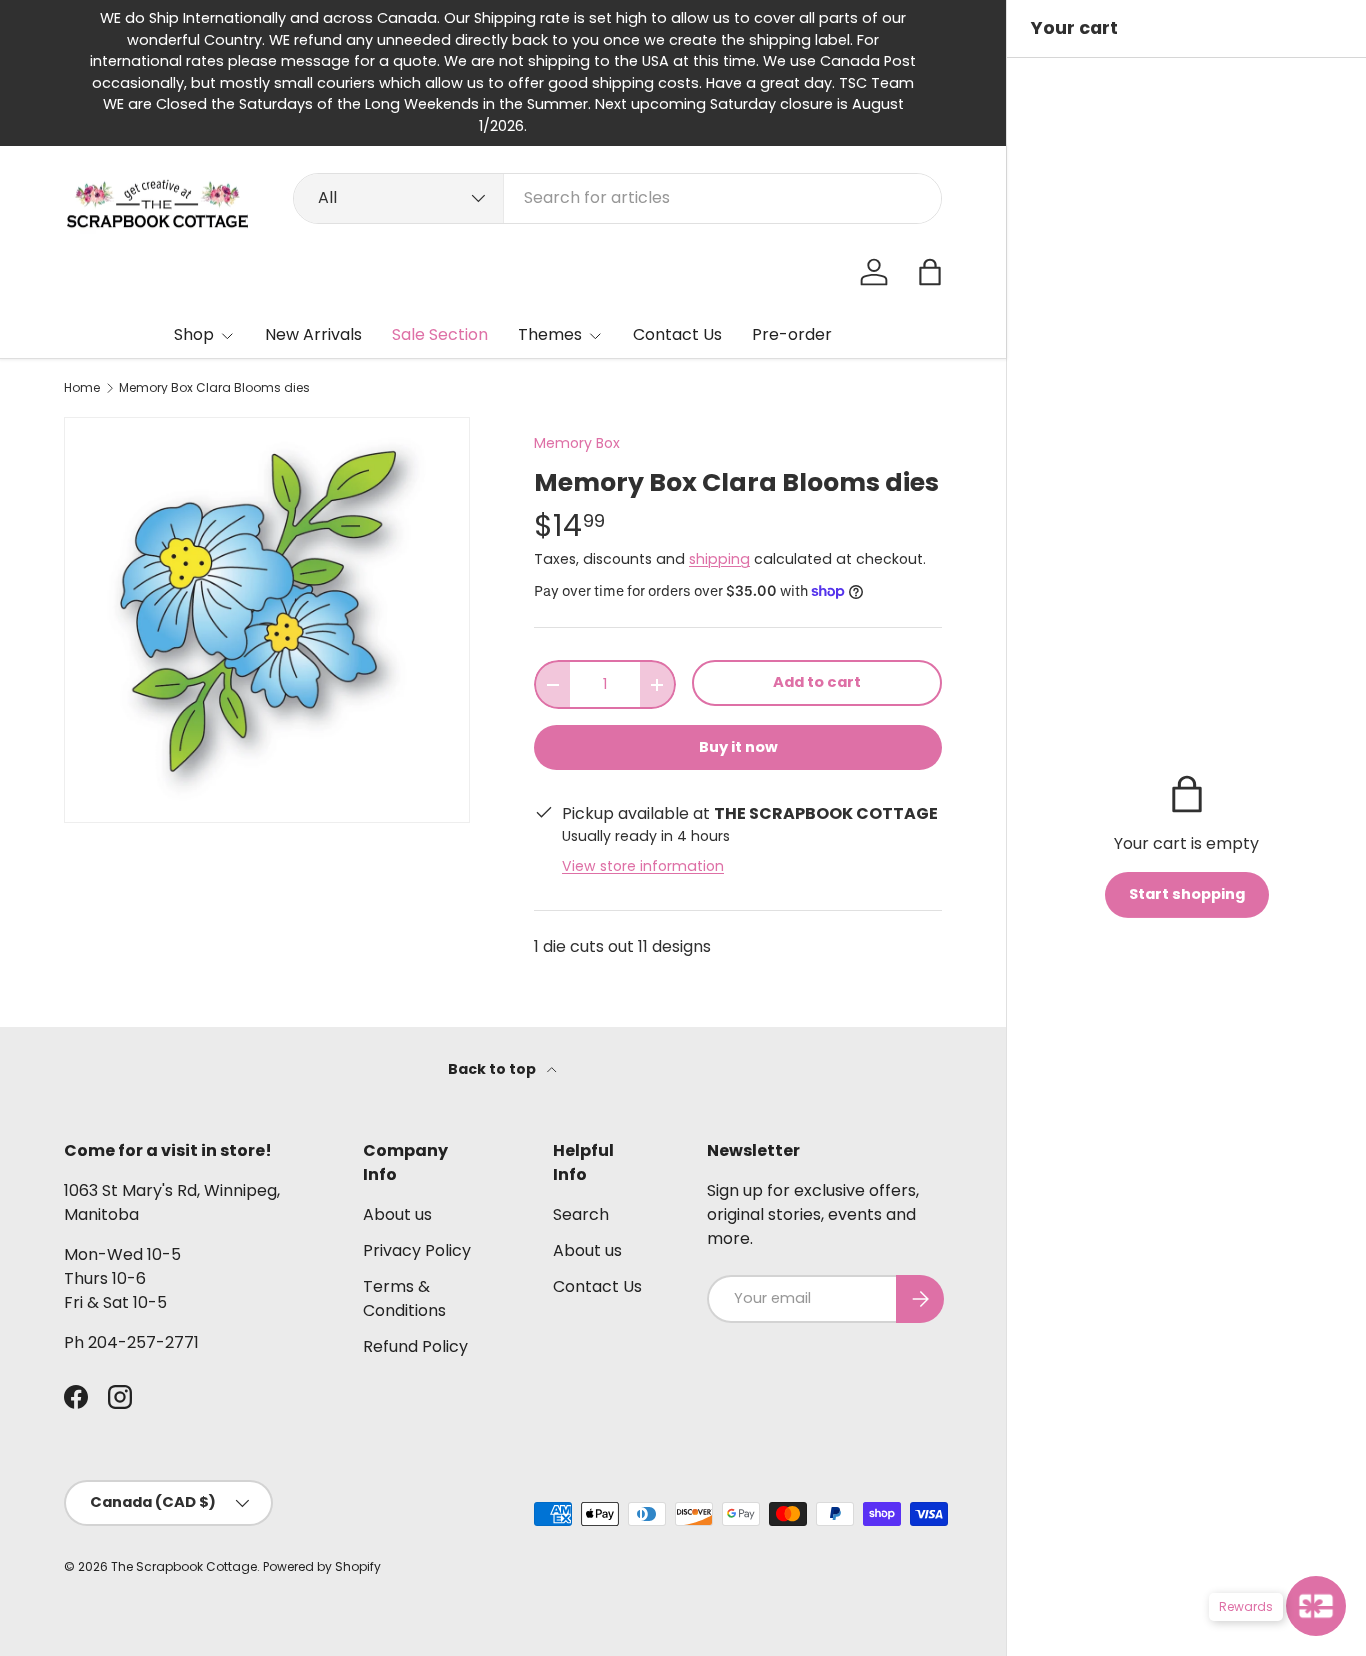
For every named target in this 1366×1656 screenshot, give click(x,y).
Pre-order (792, 334)
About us (397, 1214)
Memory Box (577, 443)
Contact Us (677, 334)
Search (581, 1214)
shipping (719, 559)
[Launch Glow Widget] (1316, 1606)
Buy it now (738, 747)
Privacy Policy (417, 1250)
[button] (930, 272)
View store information (643, 866)
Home (82, 388)
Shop (194, 334)
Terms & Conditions (404, 1298)
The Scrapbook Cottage (184, 1566)
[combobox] (617, 197)
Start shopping (1187, 894)
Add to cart (817, 682)
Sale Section (440, 334)
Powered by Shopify (322, 1566)
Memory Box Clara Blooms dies (214, 388)
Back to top (493, 1069)
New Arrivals (313, 334)
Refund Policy (415, 1346)
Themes (550, 334)
